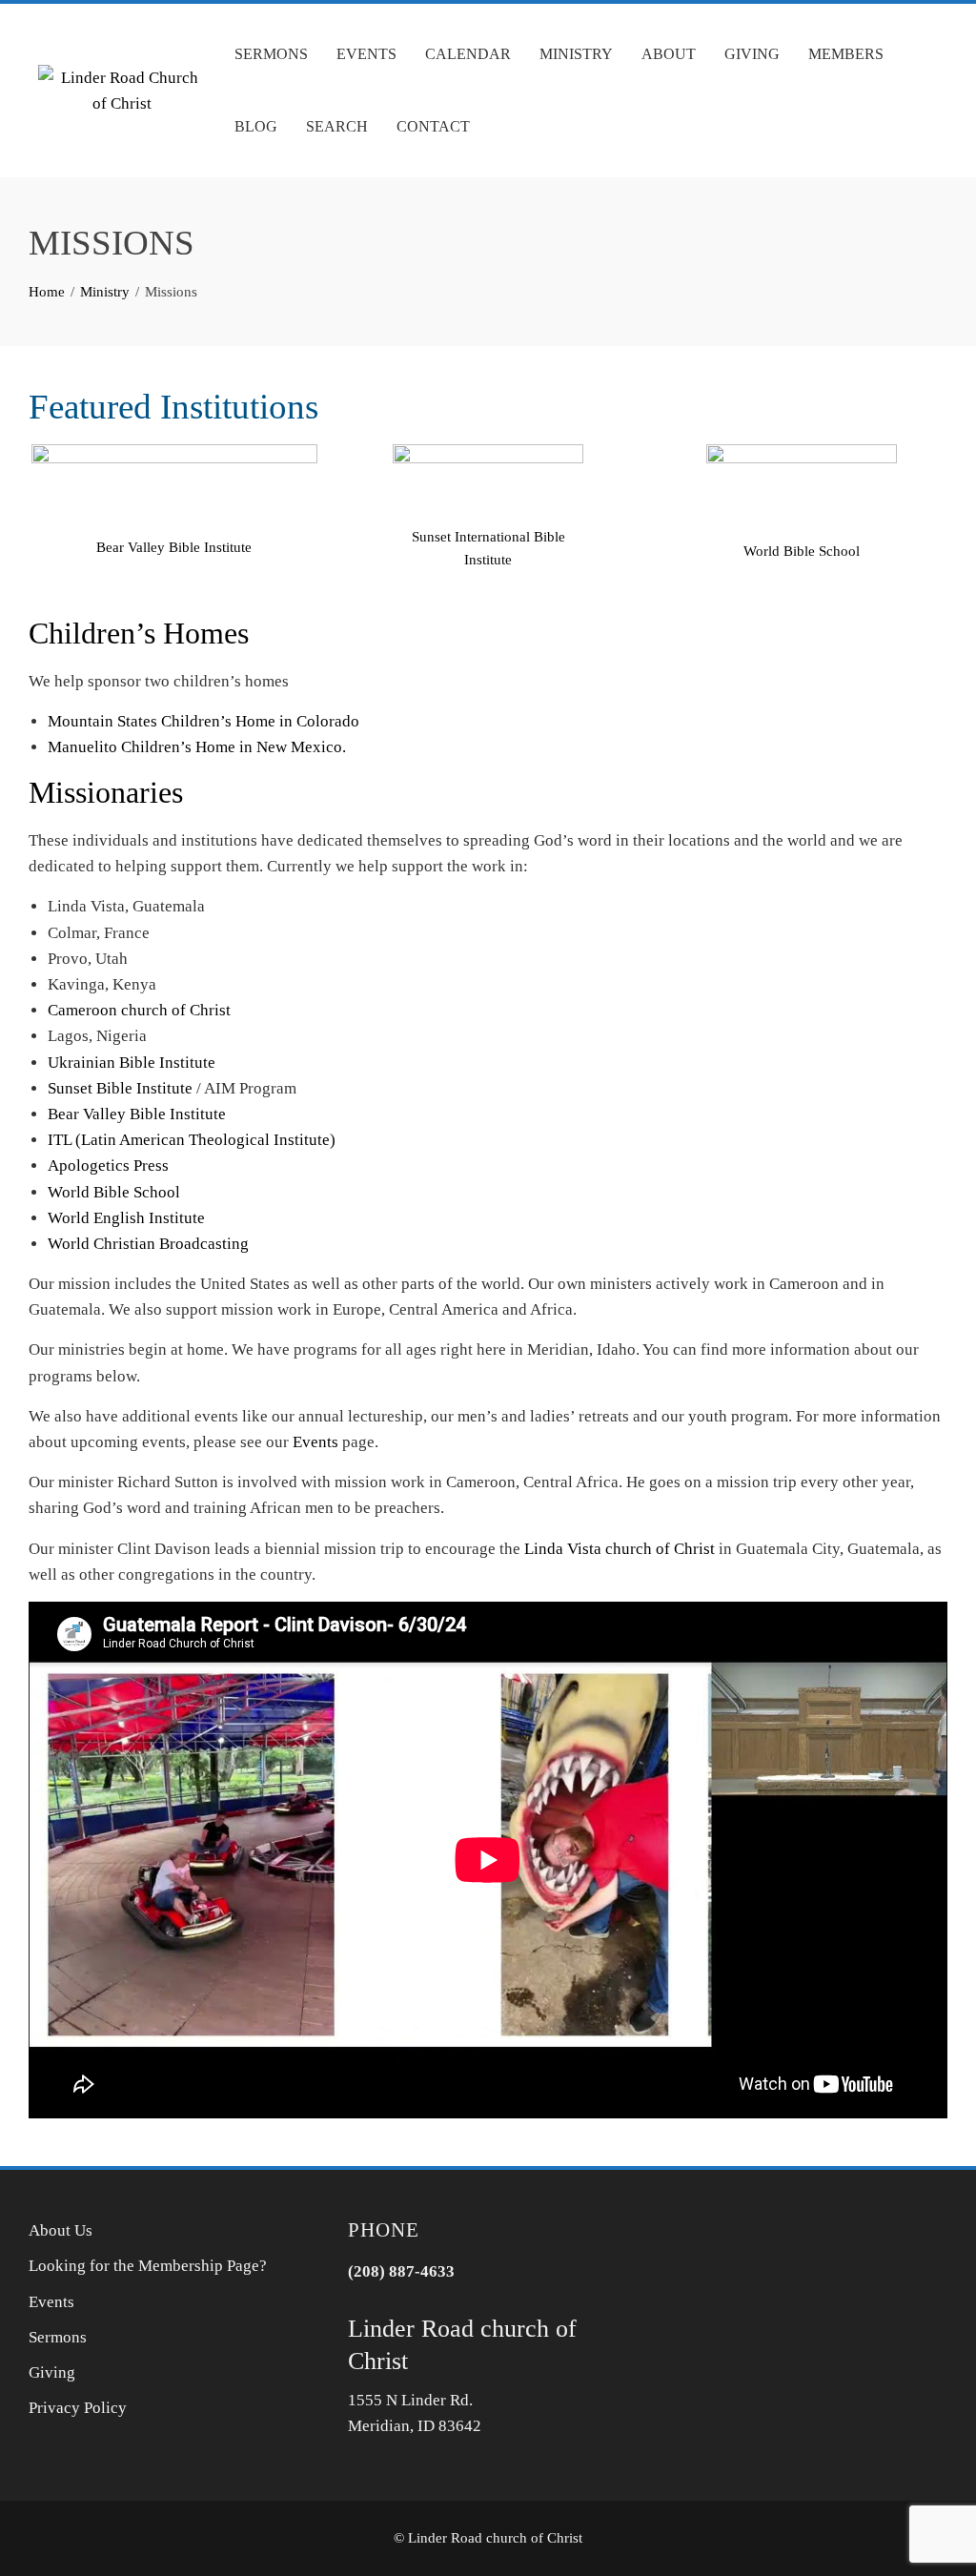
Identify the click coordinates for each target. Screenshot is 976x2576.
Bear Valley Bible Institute (174, 547)
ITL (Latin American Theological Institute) (192, 1140)
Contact (433, 126)
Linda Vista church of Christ (620, 1549)
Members (846, 54)
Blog (256, 126)
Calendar (468, 54)
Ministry (576, 54)
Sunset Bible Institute (120, 1088)
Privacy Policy (78, 2408)
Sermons (271, 54)
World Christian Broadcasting (148, 1244)
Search (337, 126)
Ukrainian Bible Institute (132, 1063)
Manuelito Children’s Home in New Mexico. (197, 747)
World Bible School (802, 551)
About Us (61, 2230)
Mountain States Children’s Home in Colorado (203, 721)
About (669, 54)
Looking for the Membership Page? (148, 2266)
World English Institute (126, 1218)
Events (366, 54)
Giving (752, 54)
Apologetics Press (108, 1165)
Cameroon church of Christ (139, 1010)
